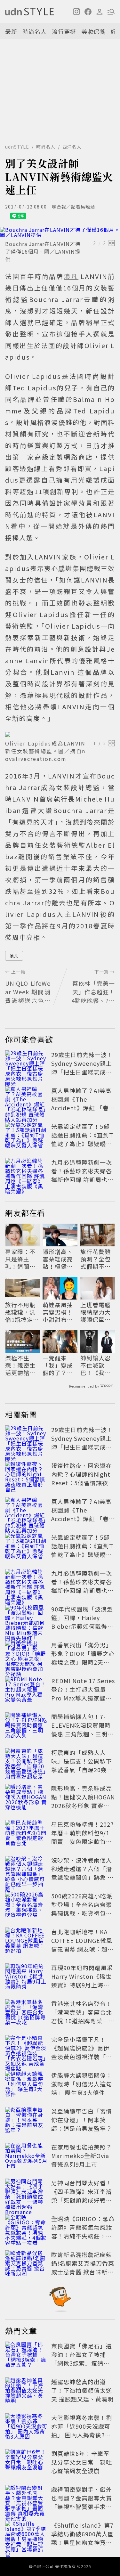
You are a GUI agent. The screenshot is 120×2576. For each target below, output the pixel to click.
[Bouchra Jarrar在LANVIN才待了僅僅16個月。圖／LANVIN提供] (60, 232)
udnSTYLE (17, 147)
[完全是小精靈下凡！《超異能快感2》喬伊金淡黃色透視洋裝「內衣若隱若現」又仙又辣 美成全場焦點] (26, 2049)
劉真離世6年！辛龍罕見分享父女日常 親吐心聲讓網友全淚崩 (82, 2462)
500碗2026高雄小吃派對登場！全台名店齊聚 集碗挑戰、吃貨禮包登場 (85, 1909)
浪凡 (14, 956)
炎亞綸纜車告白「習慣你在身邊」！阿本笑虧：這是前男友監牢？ (82, 2120)
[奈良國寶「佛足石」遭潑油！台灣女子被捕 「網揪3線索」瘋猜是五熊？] (26, 2356)
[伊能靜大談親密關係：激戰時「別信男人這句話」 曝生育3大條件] (26, 2085)
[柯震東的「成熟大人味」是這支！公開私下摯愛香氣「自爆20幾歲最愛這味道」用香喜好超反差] (26, 1762)
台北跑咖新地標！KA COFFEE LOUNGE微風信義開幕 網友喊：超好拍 (82, 1945)
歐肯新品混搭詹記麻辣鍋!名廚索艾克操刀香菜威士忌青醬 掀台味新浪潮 (83, 2267)
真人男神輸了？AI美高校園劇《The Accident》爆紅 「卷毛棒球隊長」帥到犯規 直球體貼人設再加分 (83, 1108)
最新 (11, 31)
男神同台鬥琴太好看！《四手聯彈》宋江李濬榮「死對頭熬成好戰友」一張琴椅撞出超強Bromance (82, 2200)
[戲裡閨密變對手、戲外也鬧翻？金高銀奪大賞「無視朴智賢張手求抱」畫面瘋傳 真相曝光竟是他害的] (26, 2499)
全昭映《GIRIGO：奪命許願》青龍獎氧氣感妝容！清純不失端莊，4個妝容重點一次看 (83, 2232)
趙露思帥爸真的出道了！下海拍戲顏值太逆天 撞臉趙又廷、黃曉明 (82, 2390)
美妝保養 (93, 31)
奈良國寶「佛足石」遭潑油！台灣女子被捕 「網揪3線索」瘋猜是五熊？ (82, 2359)
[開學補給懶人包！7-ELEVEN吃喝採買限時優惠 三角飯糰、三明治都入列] (26, 1726)
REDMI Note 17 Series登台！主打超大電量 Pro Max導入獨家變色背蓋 (83, 1694)
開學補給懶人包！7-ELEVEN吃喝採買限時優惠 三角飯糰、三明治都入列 (82, 1729)
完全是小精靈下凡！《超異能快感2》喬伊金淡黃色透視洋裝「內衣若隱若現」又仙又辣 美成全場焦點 (82, 2057)
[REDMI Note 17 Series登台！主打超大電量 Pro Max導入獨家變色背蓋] (26, 1691)
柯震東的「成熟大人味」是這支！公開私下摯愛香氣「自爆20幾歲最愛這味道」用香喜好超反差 (82, 1770)
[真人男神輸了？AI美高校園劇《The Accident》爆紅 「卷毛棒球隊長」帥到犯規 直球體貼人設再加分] (26, 1100)
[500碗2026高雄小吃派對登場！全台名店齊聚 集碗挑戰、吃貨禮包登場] (26, 1906)
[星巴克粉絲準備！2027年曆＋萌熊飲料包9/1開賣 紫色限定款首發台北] (26, 1834)
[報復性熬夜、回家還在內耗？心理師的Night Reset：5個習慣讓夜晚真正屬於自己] (26, 1475)
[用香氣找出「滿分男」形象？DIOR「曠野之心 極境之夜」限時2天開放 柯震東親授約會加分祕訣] (26, 1655)
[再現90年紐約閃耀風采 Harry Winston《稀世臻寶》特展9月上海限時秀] (26, 1977)
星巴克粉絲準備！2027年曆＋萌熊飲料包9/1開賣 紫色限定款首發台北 (83, 1837)
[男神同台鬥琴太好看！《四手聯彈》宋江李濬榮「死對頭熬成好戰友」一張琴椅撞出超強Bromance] (26, 2193)
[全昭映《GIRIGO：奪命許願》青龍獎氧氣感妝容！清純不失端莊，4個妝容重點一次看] (26, 2229)
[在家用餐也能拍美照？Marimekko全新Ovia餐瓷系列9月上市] (26, 2157)
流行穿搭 (64, 31)
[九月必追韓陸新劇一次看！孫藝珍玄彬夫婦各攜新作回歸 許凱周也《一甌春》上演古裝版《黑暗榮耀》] (26, 1172)
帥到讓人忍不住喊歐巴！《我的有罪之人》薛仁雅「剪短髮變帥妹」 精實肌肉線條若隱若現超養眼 (96, 1365)
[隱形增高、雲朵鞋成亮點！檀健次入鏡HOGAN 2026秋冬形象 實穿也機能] (26, 1798)
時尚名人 (35, 31)
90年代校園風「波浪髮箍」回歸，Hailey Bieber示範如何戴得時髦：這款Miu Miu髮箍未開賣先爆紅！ (82, 1626)
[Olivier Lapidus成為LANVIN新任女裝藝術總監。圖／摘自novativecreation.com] (60, 734)
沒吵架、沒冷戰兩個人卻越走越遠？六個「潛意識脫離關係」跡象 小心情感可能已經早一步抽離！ (82, 1877)
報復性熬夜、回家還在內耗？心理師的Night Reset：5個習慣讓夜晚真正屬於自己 (83, 1478)
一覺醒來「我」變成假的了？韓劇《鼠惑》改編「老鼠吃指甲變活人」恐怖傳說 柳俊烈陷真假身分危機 (59, 1365)
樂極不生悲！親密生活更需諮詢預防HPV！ (20, 1365)
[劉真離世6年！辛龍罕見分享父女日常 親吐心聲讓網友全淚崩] (26, 2463)
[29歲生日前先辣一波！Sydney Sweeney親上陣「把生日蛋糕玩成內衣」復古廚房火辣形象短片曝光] (26, 1064)
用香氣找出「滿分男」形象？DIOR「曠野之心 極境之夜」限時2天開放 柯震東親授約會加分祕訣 (83, 1662)
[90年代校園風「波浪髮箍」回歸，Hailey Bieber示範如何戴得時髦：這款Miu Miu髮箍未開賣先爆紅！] (26, 1619)
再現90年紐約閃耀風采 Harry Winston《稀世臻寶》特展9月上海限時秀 (82, 1981)
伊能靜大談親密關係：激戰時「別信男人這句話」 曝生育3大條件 (82, 2084)
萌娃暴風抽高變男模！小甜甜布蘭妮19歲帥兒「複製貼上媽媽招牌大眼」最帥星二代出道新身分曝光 (58, 1312)
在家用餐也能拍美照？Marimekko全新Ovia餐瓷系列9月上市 (82, 2156)
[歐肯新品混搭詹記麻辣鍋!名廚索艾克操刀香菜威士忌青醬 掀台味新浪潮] (26, 2264)
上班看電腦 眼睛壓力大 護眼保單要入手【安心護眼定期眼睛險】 (96, 1312)
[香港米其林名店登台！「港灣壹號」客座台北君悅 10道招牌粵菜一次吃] (26, 2013)
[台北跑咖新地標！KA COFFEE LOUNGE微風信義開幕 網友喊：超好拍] (26, 1942)
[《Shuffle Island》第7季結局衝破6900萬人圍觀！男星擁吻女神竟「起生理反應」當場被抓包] (26, 2535)
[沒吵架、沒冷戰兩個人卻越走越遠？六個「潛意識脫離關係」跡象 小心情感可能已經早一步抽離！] (26, 1870)
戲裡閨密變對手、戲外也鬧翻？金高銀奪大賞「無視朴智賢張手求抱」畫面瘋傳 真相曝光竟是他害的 (82, 2507)
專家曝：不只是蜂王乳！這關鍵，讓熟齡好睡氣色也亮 (20, 1259)
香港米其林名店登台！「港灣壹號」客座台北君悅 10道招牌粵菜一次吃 (83, 2016)
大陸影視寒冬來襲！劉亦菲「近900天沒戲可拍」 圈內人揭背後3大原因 (82, 2430)
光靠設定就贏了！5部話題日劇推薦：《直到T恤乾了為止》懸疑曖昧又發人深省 (82, 1139)
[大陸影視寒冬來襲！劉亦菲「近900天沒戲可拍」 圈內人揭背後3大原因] (26, 2427)
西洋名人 (72, 147)
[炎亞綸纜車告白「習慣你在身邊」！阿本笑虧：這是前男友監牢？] (26, 2121)
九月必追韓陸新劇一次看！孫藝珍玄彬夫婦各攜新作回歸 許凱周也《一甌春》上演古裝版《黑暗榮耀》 (82, 1179)
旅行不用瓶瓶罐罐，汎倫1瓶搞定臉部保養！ (22, 1312)
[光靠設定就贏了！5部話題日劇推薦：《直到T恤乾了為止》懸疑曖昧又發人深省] (26, 1136)
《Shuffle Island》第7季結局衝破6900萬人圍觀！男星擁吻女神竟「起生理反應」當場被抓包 (83, 2542)
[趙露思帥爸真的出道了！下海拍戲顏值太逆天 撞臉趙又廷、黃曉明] (26, 2392)
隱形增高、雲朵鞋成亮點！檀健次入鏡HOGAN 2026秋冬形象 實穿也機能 (59, 1259)
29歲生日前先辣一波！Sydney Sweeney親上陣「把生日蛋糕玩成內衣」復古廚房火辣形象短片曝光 (82, 1072)
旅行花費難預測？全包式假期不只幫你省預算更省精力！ (96, 1259)
